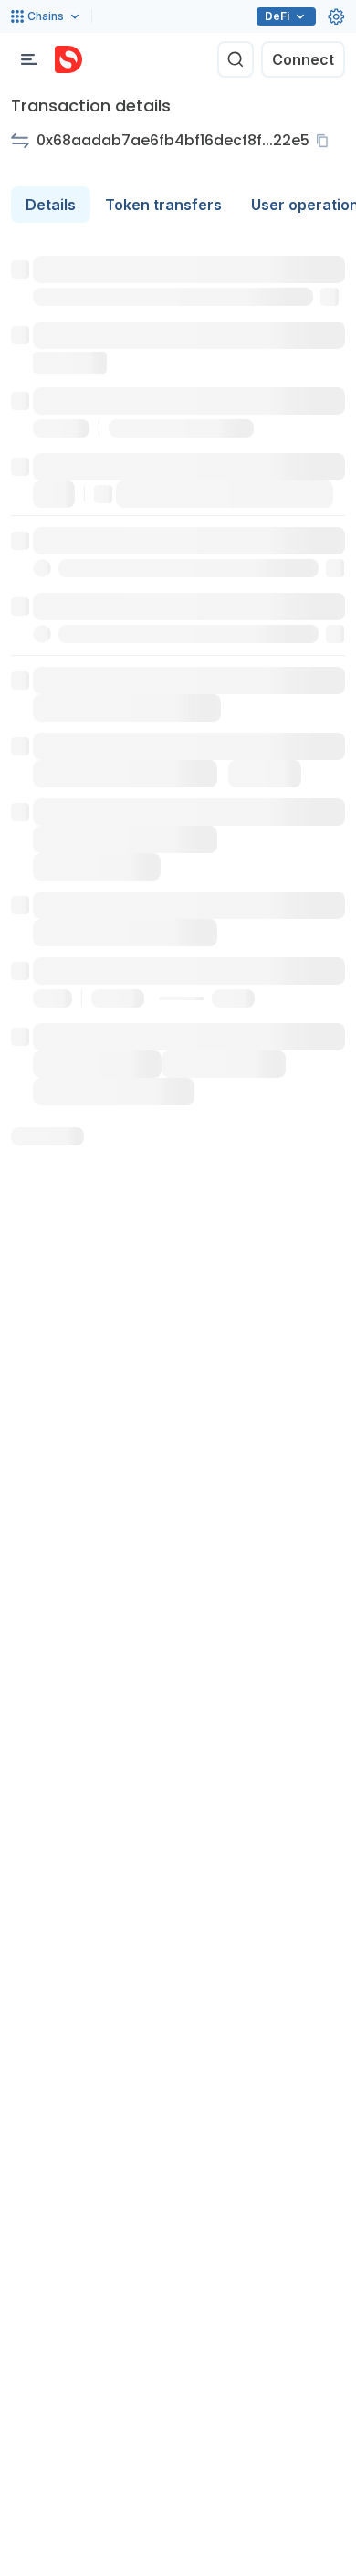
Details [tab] (51, 205)
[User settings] (336, 16)
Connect (303, 59)
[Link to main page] (68, 59)
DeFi (277, 16)
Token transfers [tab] (163, 205)
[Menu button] (29, 59)
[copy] (326, 141)
